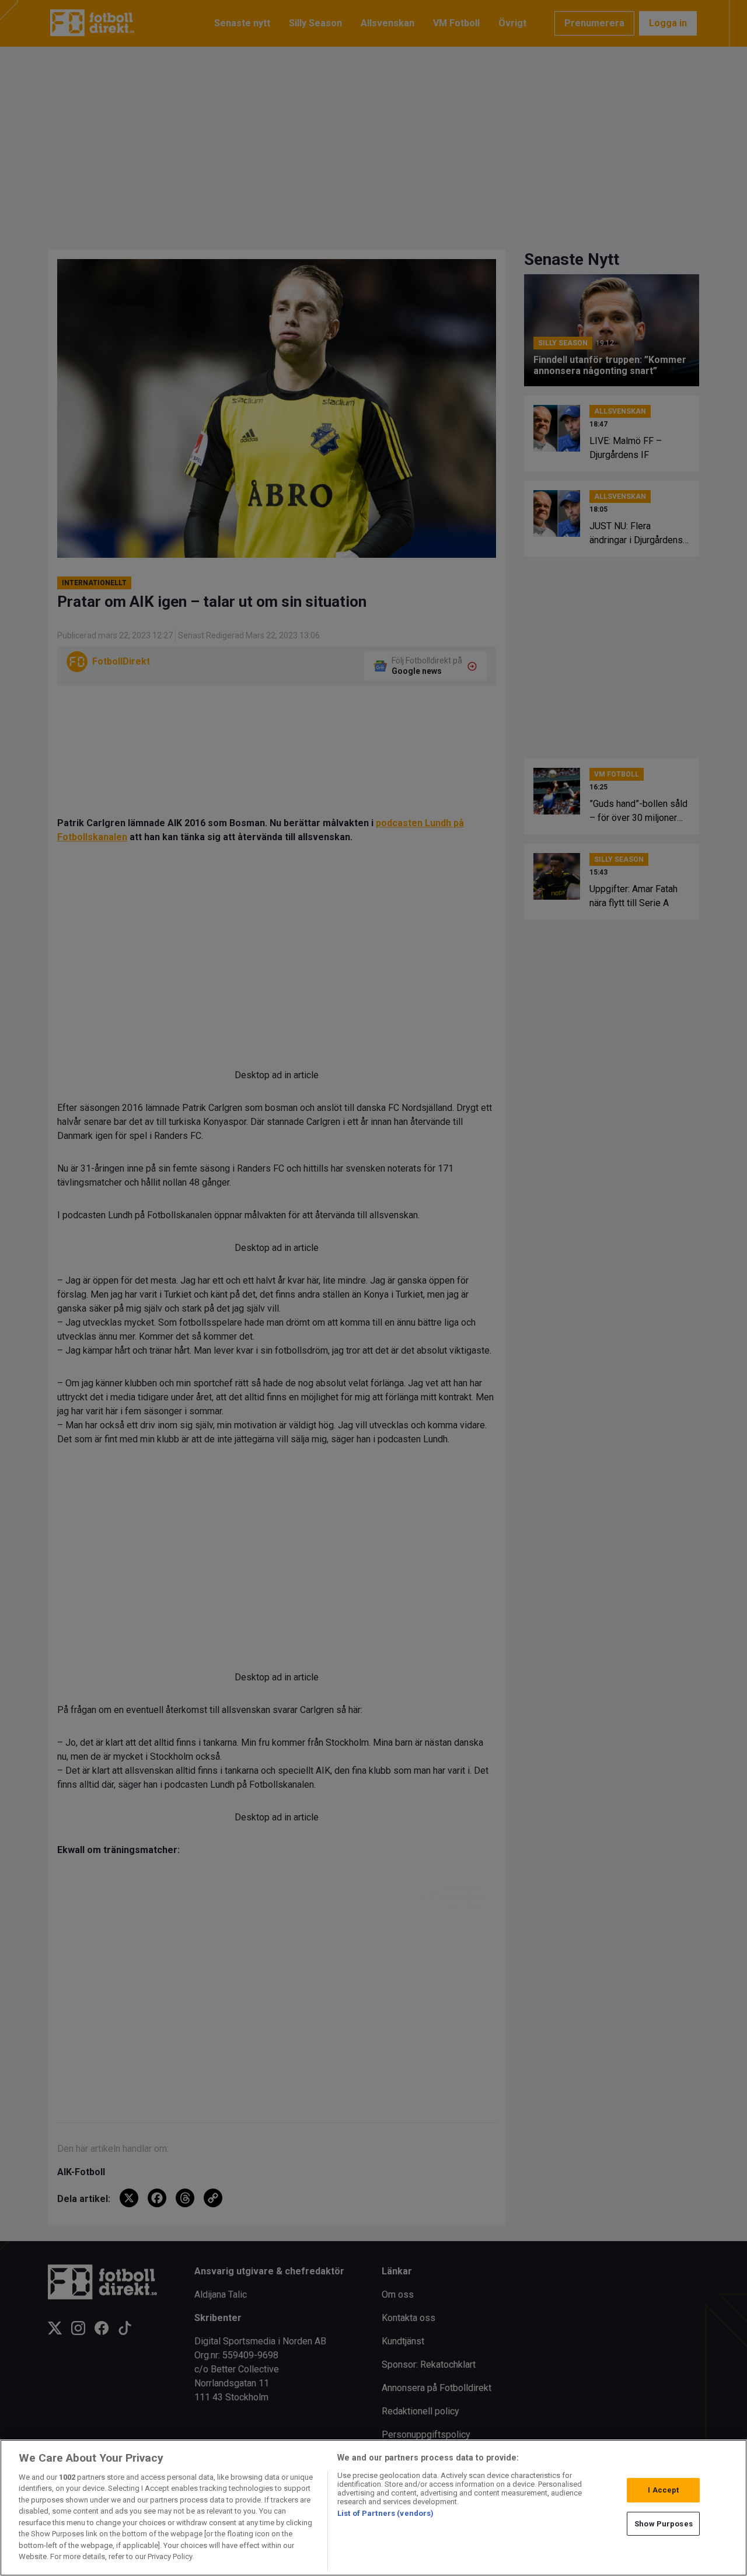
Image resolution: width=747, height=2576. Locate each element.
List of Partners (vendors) (385, 2513)
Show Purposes (664, 2523)
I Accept (663, 2490)
